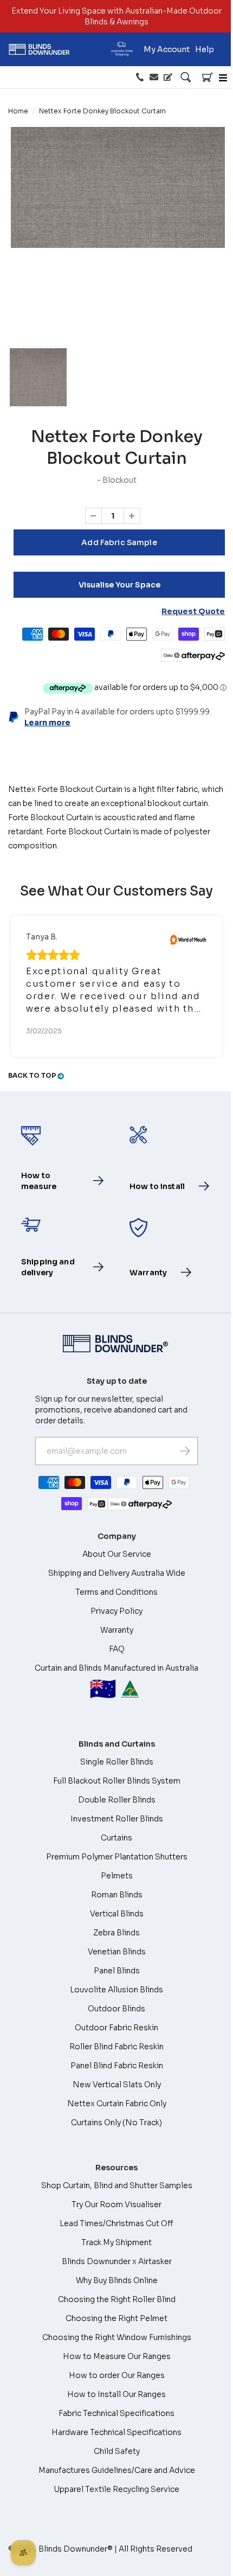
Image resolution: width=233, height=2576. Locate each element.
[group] (38, 377)
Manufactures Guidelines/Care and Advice (117, 2470)
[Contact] (154, 78)
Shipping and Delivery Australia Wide (117, 1573)
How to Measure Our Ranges (117, 2356)
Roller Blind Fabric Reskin (116, 2047)
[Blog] (168, 78)
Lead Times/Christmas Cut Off (116, 2223)
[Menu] (223, 78)
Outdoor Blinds (116, 2009)
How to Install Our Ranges (116, 2394)
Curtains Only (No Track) (116, 2123)
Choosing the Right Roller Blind (117, 2299)
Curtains (116, 1838)
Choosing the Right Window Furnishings (117, 2337)
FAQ (117, 1649)
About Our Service (117, 1554)
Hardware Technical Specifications (116, 2432)
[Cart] (208, 78)
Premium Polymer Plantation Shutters (117, 1857)
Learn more (47, 723)
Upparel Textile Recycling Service (116, 2489)
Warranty (117, 1630)
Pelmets (117, 1876)
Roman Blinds (117, 1895)
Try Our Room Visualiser (116, 2204)
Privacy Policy (116, 1611)
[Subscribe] (185, 1451)
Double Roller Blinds (117, 1800)
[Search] (186, 78)
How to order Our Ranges (117, 2375)
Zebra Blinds (116, 1933)
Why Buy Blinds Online (117, 2280)
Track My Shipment (116, 2242)
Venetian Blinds (117, 1952)
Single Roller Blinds (117, 1762)
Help (205, 49)
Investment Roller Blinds (117, 1819)
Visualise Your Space (119, 585)
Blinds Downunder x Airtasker (117, 2261)
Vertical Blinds (117, 1914)
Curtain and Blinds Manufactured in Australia (116, 1683)
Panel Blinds (117, 1971)
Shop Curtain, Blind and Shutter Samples (117, 2185)
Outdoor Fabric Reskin (116, 2028)
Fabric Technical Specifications (116, 2413)
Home (18, 111)
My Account (167, 49)
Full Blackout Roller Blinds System (117, 1781)
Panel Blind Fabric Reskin (117, 2066)
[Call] (140, 78)
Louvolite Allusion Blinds (116, 1990)
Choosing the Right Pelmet (116, 2318)
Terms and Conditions (116, 1592)
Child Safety (117, 2451)
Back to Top (33, 1075)
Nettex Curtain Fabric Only (117, 2104)
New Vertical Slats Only (117, 2085)
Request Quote (193, 611)
